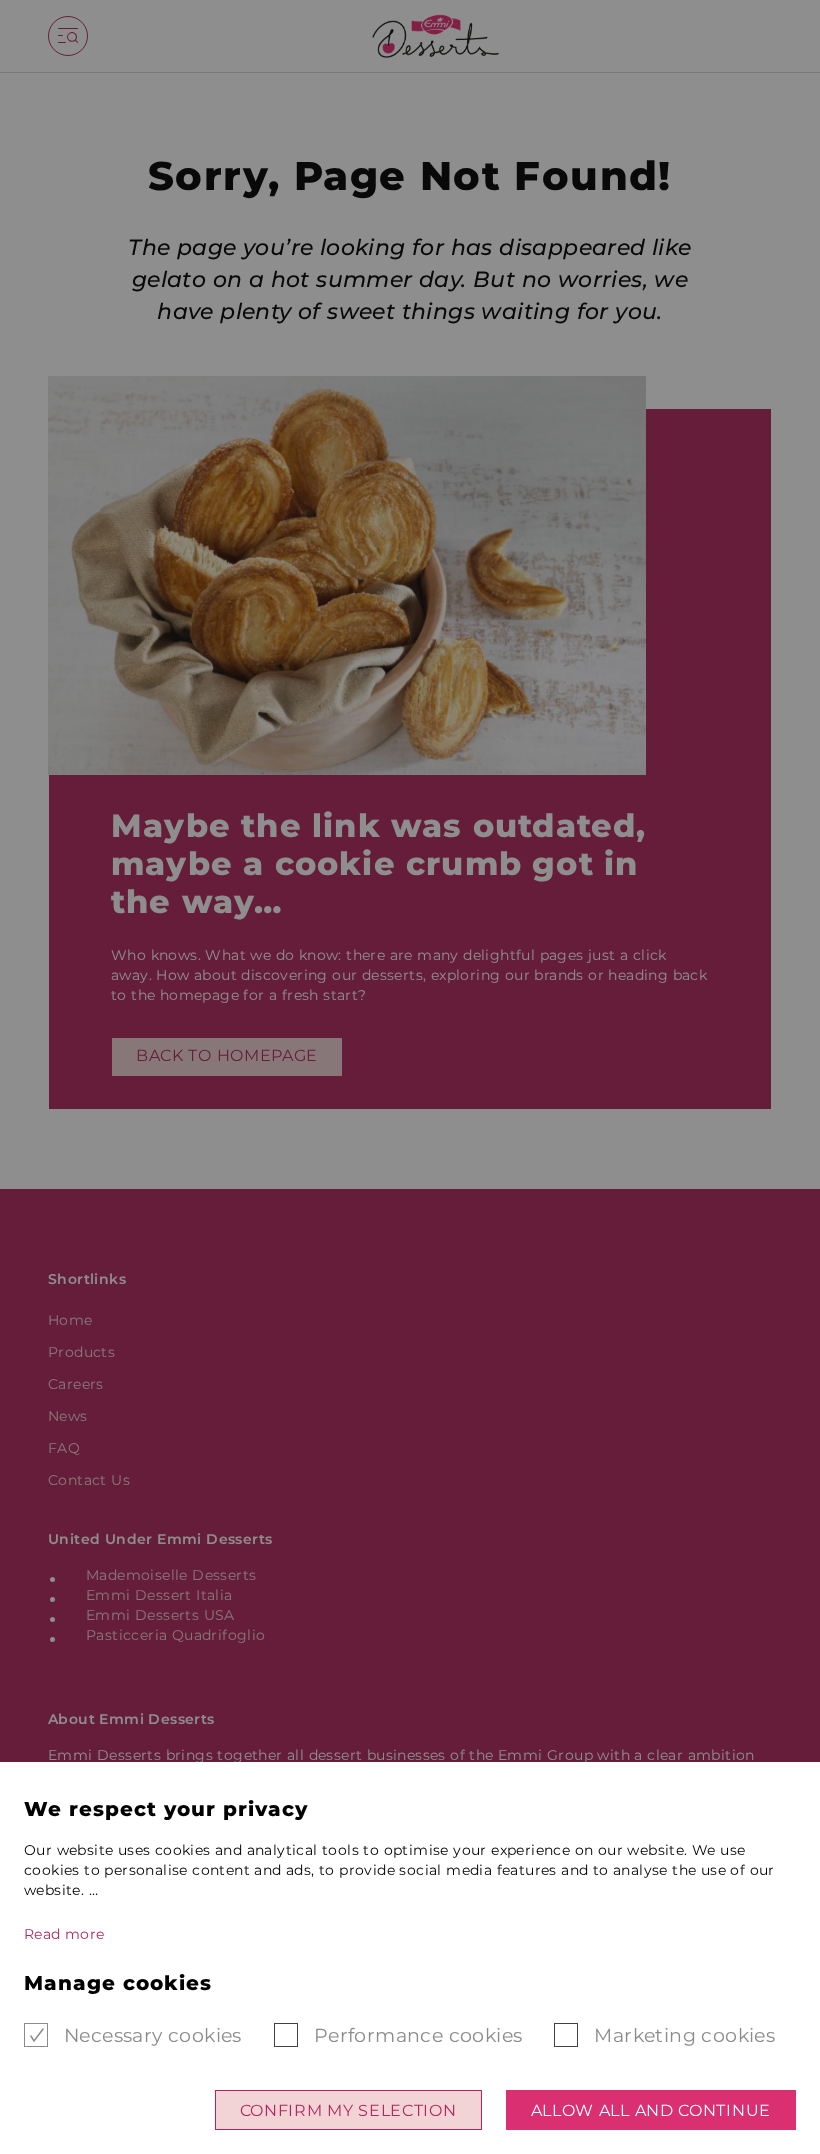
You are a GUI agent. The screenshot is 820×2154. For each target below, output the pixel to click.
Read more (64, 1934)
